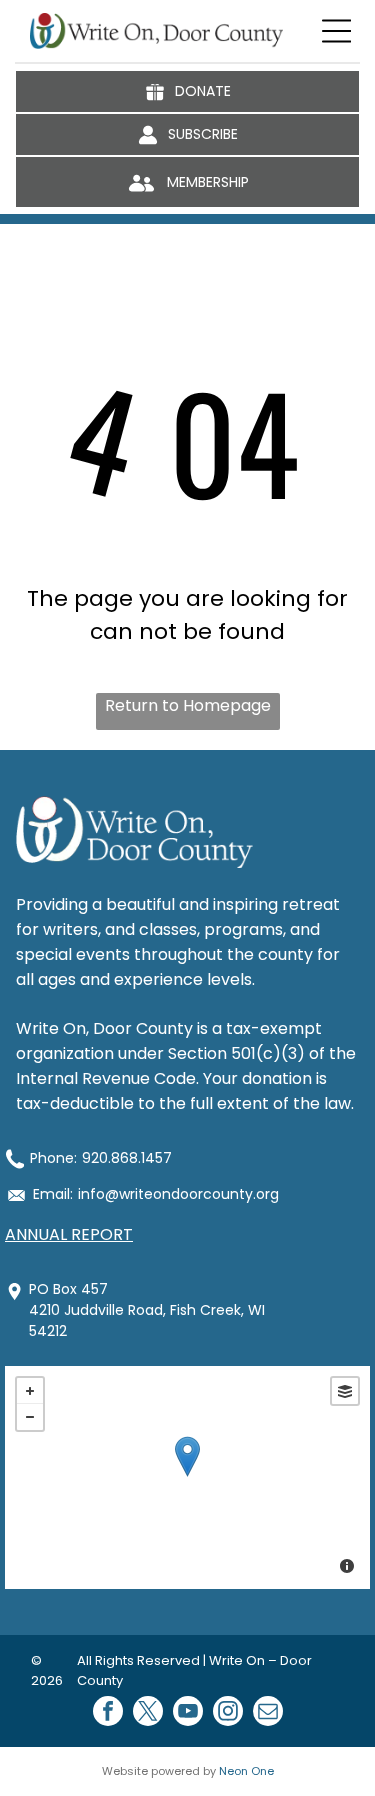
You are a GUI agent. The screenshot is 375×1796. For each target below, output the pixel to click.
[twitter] (148, 1713)
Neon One (246, 1771)
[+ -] (187, 1477)
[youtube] (188, 1713)
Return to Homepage (188, 705)
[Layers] (345, 1391)
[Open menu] (336, 31)
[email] (268, 1713)
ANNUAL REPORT (69, 1234)
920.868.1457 (127, 1158)
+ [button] (30, 1391)
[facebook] (108, 1713)
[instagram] (228, 1713)
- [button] (30, 1417)
